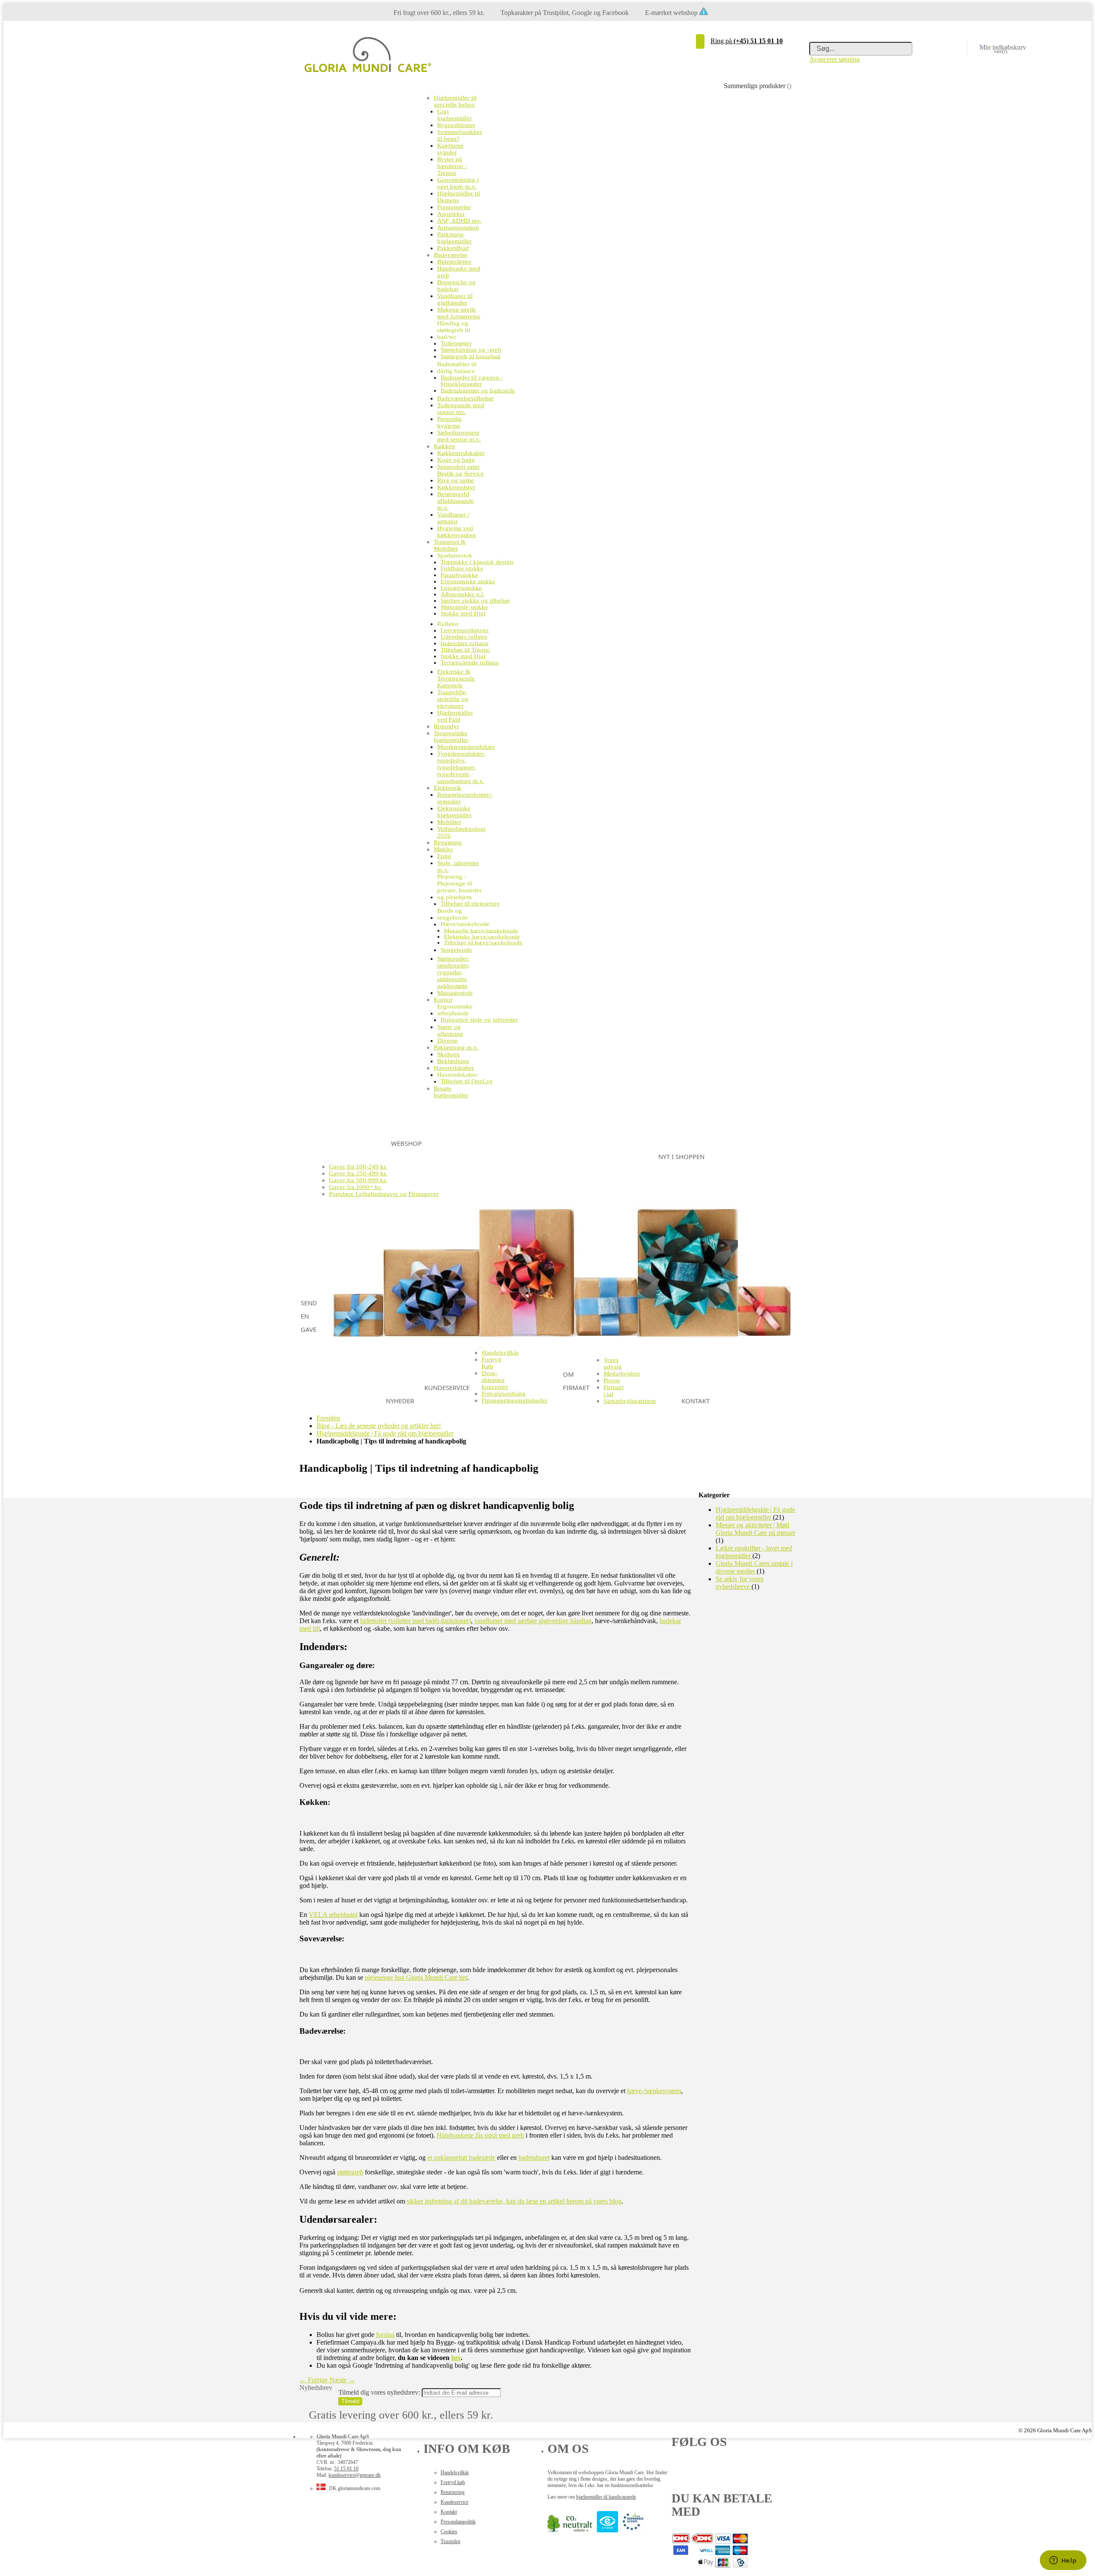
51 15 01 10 (346, 2469)
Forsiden (328, 1418)
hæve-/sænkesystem (654, 2091)
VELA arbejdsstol (333, 1915)
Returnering (453, 2492)
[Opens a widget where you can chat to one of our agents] (1063, 2561)
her (456, 2358)
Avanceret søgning (835, 59)
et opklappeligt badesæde (461, 2158)
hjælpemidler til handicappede (606, 2497)
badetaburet (534, 2158)
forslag (385, 2335)
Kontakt (449, 2512)
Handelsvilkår (455, 2472)
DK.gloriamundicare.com (355, 2488)
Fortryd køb (453, 2482)
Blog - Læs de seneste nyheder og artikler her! (379, 1426)
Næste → (342, 2380)
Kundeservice (454, 2502)
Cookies (449, 2532)
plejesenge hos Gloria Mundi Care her (416, 1977)
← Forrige (314, 2380)
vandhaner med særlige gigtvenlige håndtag (533, 1621)
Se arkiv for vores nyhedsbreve (740, 1583)
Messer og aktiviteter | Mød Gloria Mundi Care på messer (755, 1529)
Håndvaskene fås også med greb (480, 2135)
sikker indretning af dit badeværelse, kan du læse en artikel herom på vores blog (514, 2201)
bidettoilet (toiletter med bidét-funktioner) (416, 1621)
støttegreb (350, 2172)
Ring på (747, 41)
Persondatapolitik (458, 2522)
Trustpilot (450, 2541)
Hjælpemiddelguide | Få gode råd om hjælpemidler (385, 1433)
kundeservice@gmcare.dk (355, 2475)
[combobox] (861, 49)
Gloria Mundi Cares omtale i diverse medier (754, 1567)
